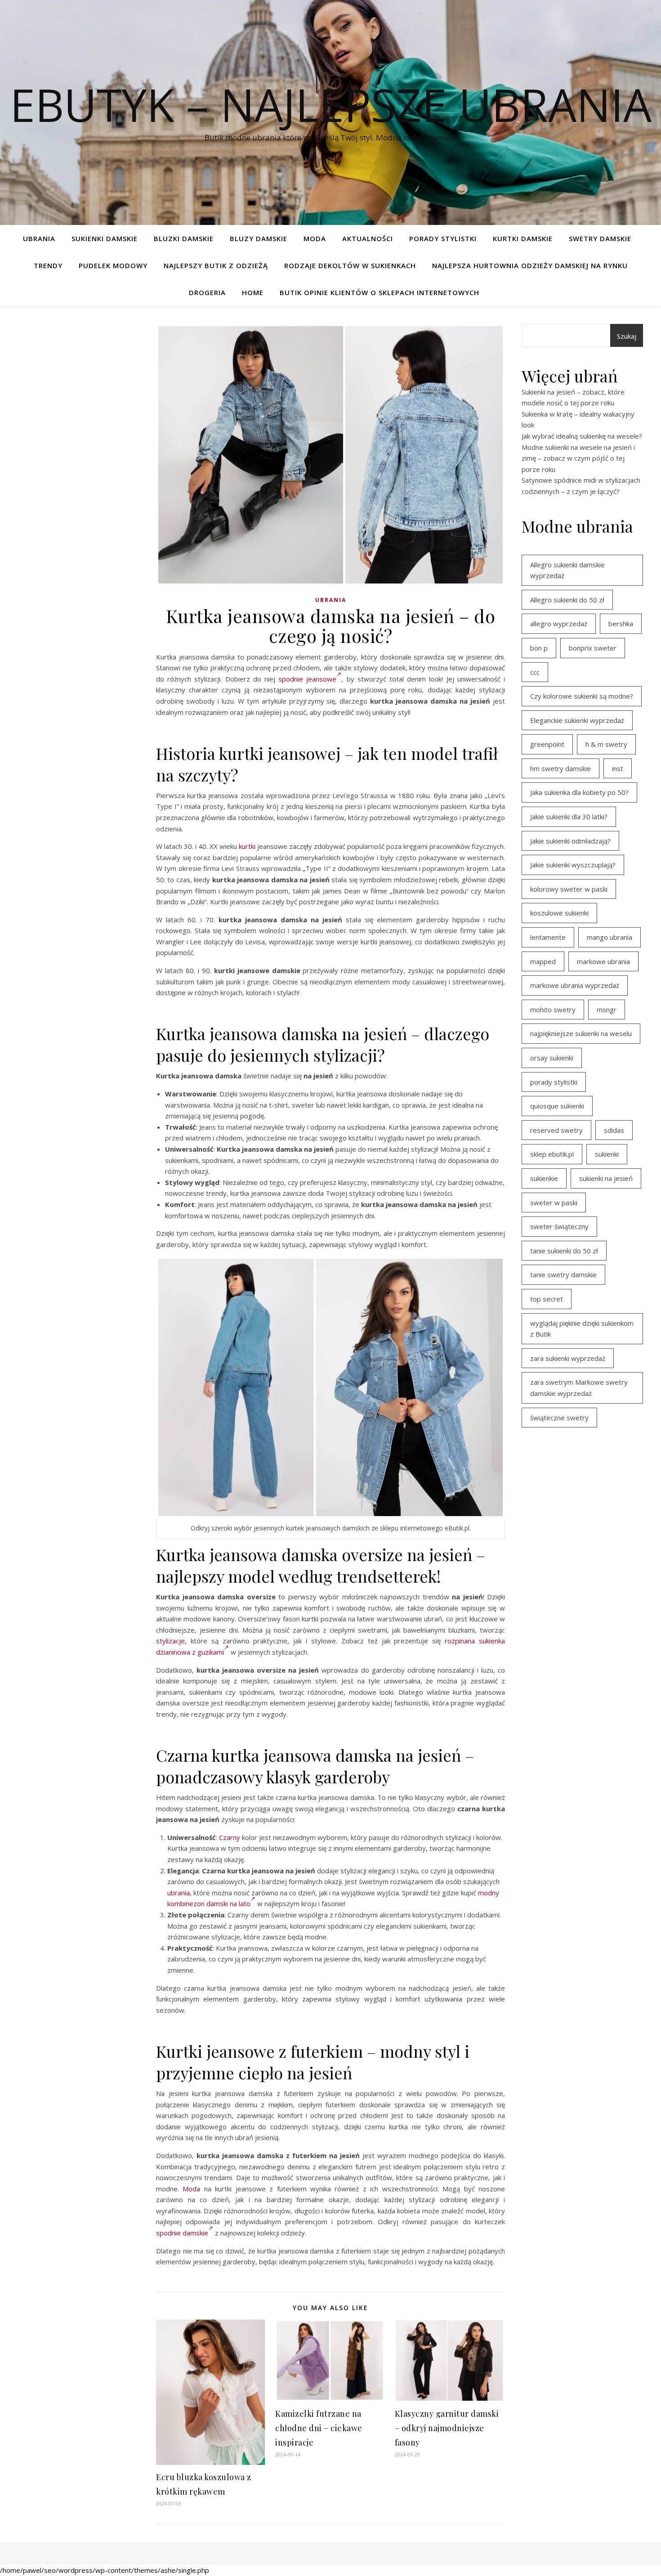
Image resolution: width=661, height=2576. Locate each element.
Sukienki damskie (105, 238)
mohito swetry (553, 1010)
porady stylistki (554, 1082)
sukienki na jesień (606, 1178)
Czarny (230, 1837)
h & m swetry (606, 744)
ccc (535, 672)
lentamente (548, 937)
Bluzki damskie (184, 238)
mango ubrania (610, 937)
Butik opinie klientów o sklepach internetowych (380, 292)
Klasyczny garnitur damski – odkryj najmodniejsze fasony (447, 2428)
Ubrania (39, 238)
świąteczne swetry (559, 1418)
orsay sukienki (552, 1058)
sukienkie (544, 1178)
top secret (547, 1299)
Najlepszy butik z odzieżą (216, 265)
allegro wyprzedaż (559, 624)
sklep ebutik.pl (552, 1154)
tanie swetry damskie (563, 1275)
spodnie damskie (182, 2233)
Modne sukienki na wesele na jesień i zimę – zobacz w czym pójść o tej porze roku (578, 458)
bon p (539, 648)
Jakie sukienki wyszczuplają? (573, 865)
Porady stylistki (443, 238)
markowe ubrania (603, 961)
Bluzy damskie (259, 238)
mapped (543, 961)
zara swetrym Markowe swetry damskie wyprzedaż (579, 1388)
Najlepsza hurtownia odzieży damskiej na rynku (530, 265)
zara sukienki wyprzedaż (568, 1358)
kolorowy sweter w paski (569, 889)
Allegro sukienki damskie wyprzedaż (567, 570)
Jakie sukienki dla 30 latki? (569, 817)
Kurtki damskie (523, 238)
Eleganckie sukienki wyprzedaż (577, 720)
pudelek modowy (113, 265)
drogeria (207, 292)
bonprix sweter (593, 648)
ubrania (179, 1893)
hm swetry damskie (561, 768)
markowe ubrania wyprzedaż (575, 985)
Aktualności (368, 238)
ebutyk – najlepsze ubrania (331, 104)
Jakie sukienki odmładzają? (570, 841)
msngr (607, 1010)
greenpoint (547, 744)
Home (253, 292)
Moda (315, 238)
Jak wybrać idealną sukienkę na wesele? (582, 436)
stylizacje (170, 1641)
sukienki (607, 1154)
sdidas (614, 1130)
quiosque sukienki (557, 1106)
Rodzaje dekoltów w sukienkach (350, 265)
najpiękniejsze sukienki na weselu (581, 1033)
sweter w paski (554, 1203)
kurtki (247, 846)
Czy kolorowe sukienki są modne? (582, 696)
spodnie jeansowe (307, 679)
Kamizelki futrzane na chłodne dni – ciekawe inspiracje (319, 2428)
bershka (621, 624)
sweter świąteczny (559, 1226)
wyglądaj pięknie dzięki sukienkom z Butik (582, 1329)
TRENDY (48, 265)
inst (618, 768)
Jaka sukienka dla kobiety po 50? (579, 792)
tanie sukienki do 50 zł (564, 1251)
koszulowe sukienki (559, 913)
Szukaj (627, 336)
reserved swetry (556, 1130)
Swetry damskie (600, 238)
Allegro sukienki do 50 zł (567, 600)
